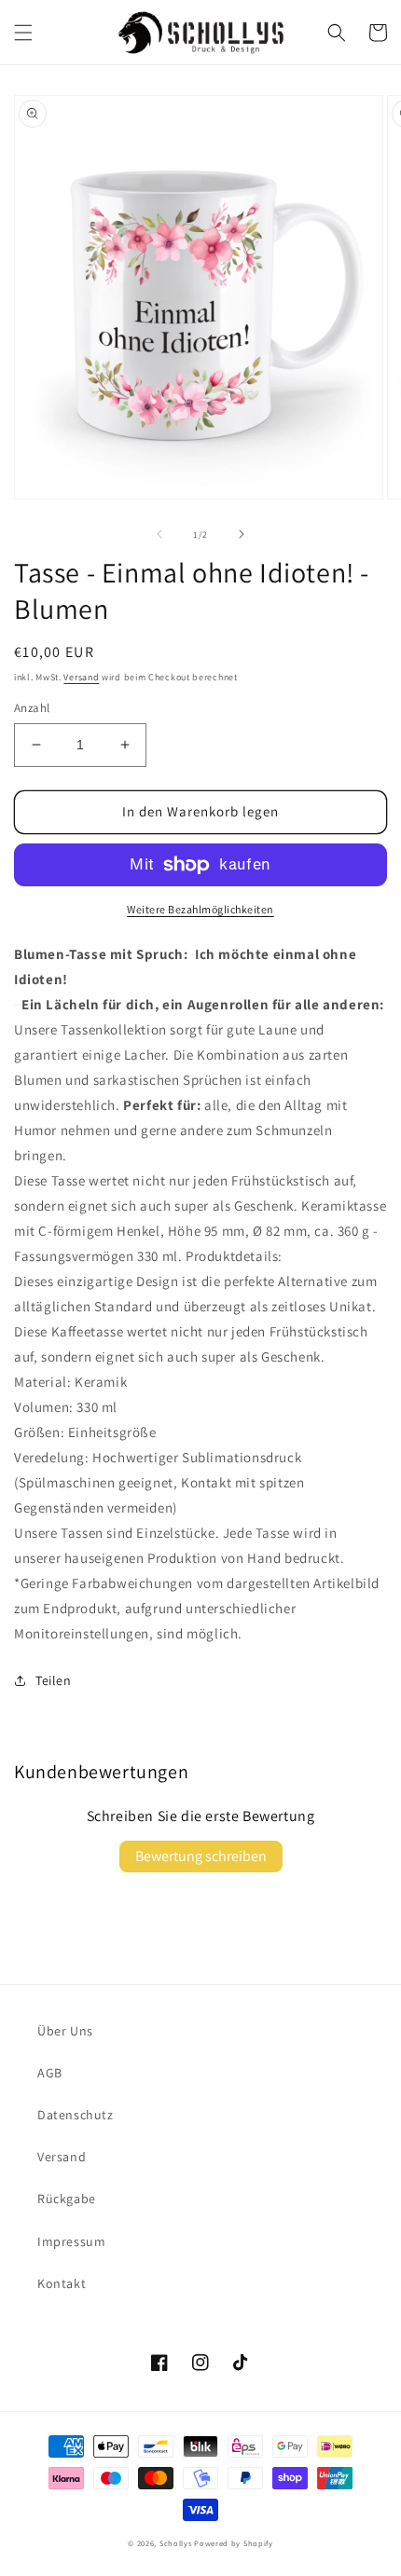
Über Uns (65, 2031)
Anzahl (32, 708)
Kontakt (62, 2283)
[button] (23, 33)
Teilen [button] (54, 1680)
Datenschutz (76, 2115)
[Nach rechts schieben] (242, 534)
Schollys (176, 2543)
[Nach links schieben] (159, 534)
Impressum (71, 2241)
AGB (50, 2073)
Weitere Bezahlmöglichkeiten (200, 909)
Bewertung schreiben (201, 1856)
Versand (81, 677)
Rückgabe (67, 2199)
